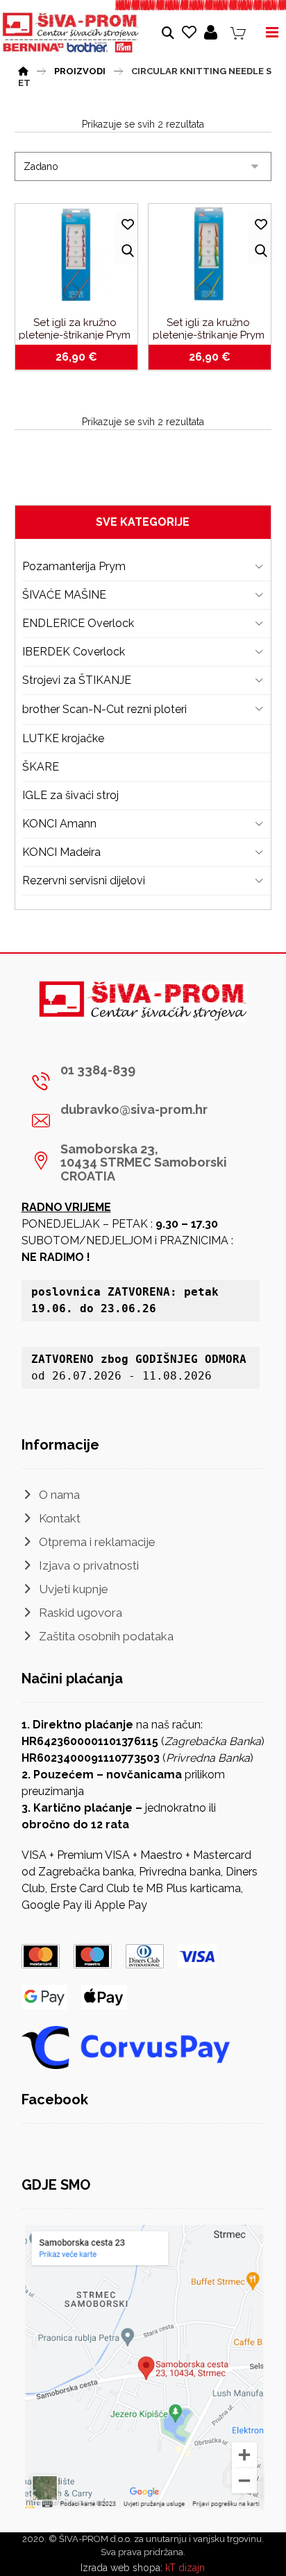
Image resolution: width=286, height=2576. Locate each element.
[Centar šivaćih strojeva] (71, 33)
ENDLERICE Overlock (78, 623)
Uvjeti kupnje (74, 1589)
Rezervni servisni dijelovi (84, 881)
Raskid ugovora (81, 1613)
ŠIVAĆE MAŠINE (64, 595)
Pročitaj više (85, 360)
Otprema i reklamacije (97, 1542)
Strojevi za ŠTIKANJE (77, 680)
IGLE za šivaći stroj (70, 795)
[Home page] (23, 69)
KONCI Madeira (61, 852)
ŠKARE (41, 767)
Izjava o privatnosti (89, 1565)
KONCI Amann (59, 824)
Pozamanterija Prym (74, 566)
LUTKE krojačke (63, 738)
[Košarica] (238, 32)
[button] (138, 1081)
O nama (59, 1495)
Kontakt (60, 1518)
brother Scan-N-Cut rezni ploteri (104, 709)
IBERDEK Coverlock (74, 652)
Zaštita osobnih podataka (106, 1636)
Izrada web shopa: (121, 2568)
